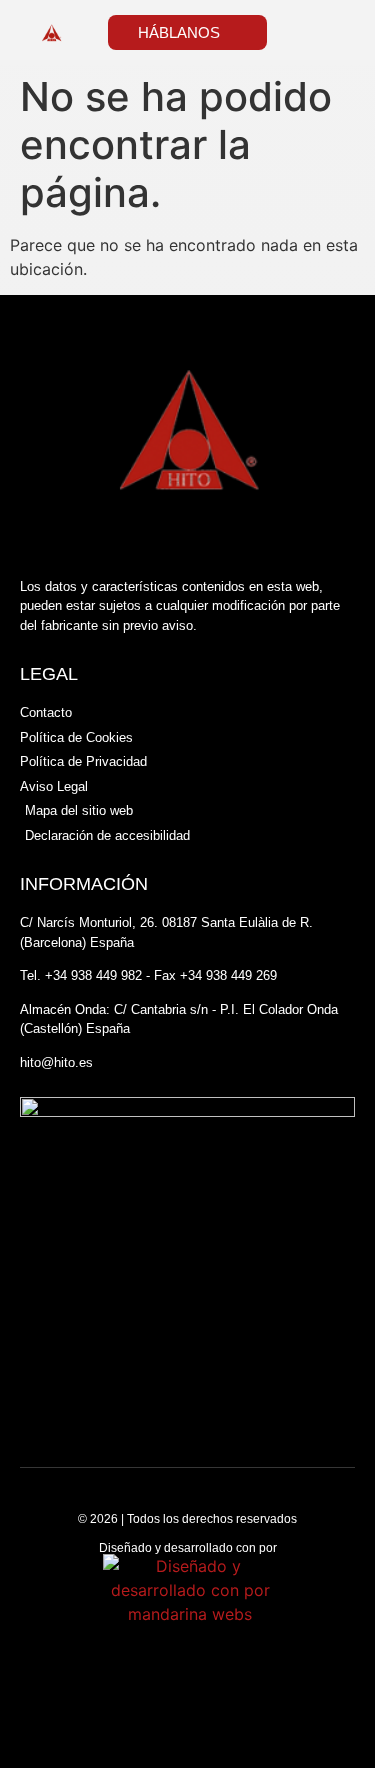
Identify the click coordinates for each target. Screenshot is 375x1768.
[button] (334, 32)
